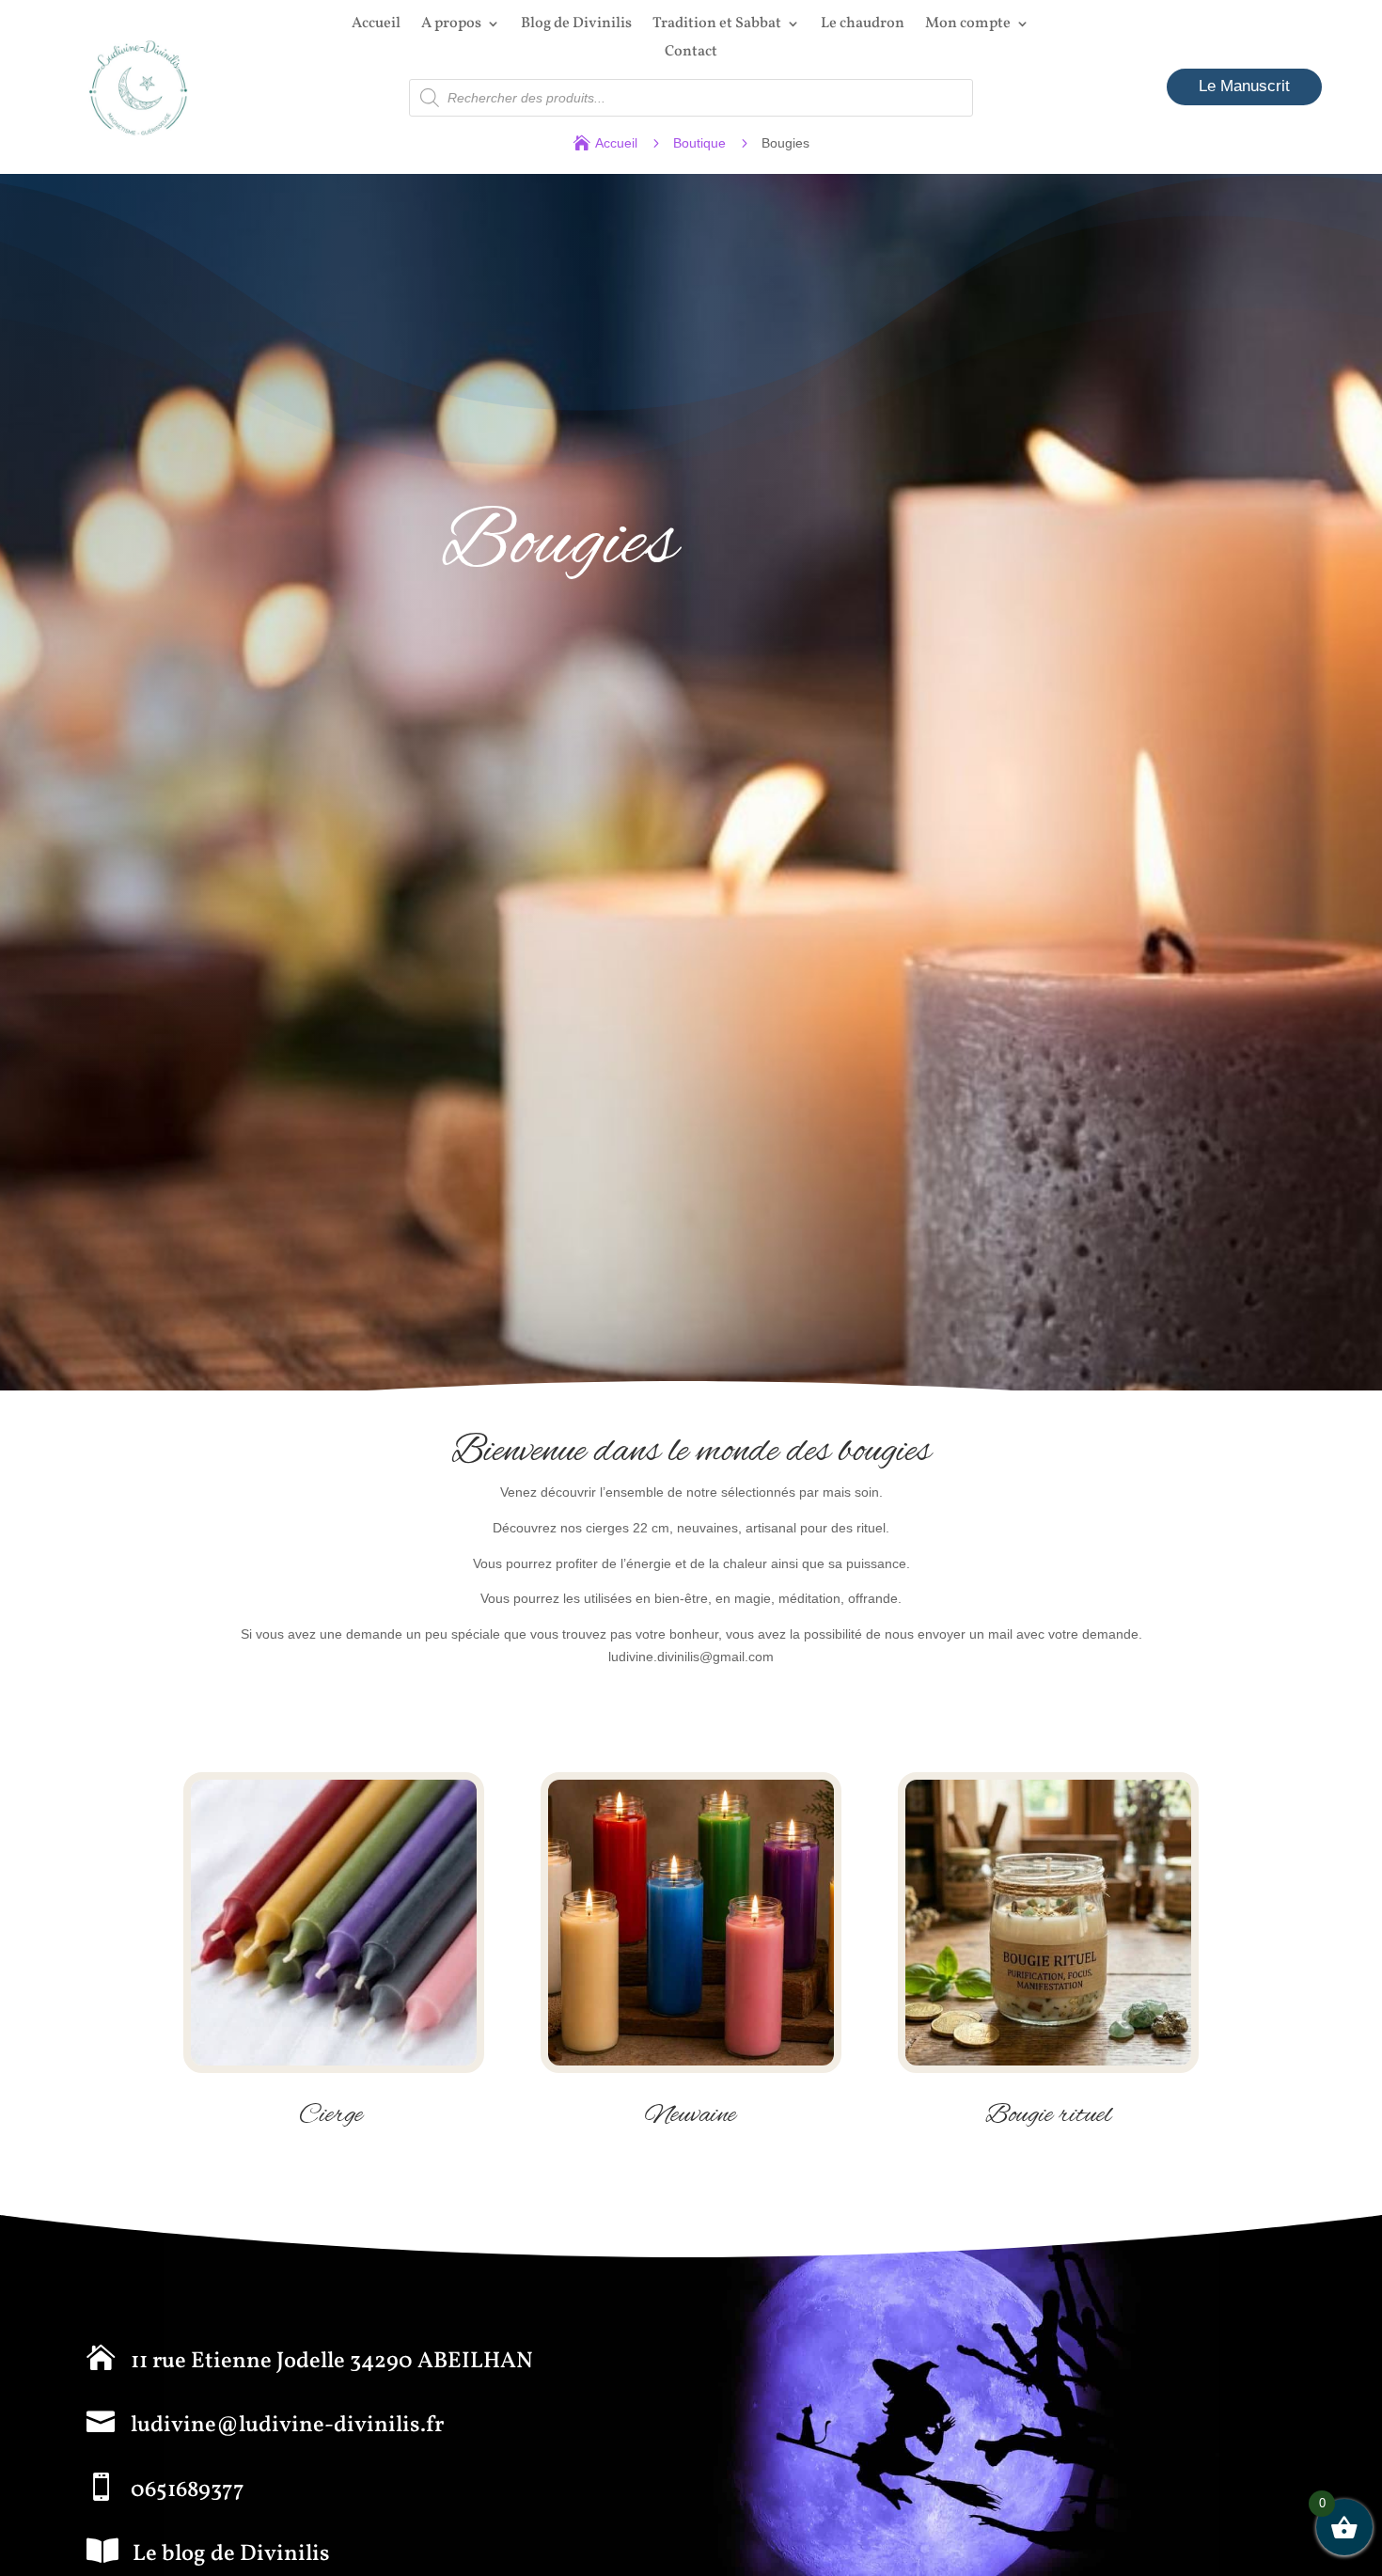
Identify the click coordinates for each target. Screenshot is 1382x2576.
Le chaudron (863, 25)
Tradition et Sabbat (717, 25)
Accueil (376, 25)
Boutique (699, 143)
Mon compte (968, 25)
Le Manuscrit (1244, 86)
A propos (451, 25)
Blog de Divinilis (576, 25)
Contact (691, 54)
